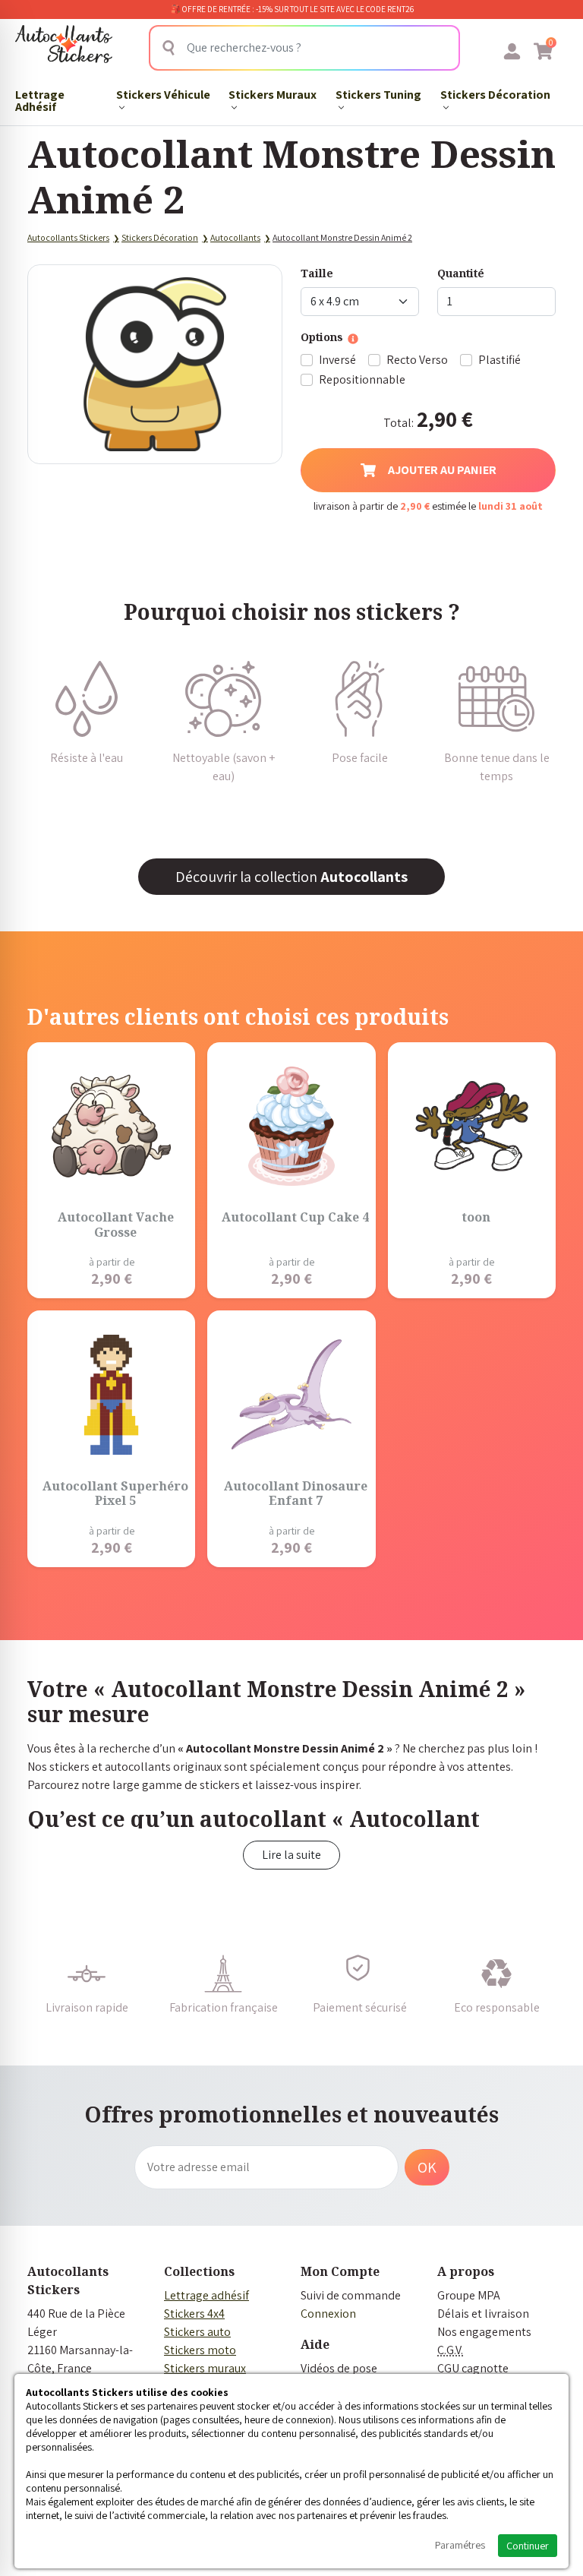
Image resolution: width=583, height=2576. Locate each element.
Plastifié (499, 360)
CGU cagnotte (473, 2368)
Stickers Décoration (495, 95)
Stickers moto (200, 2350)
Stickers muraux (205, 2368)
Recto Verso (417, 360)
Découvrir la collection (291, 877)
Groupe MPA (469, 2295)
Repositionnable (362, 379)
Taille (317, 273)
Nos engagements (484, 2332)
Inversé (337, 360)
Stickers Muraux (273, 95)
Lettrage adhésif (206, 2295)
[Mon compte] (512, 51)
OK (427, 2167)
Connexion (328, 2314)
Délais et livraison (483, 2314)
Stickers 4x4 (194, 2314)
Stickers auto (197, 2332)
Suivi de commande (351, 2295)
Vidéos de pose (339, 2368)
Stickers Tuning (378, 95)
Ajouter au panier (442, 470)
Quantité (461, 273)
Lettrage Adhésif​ (40, 101)
